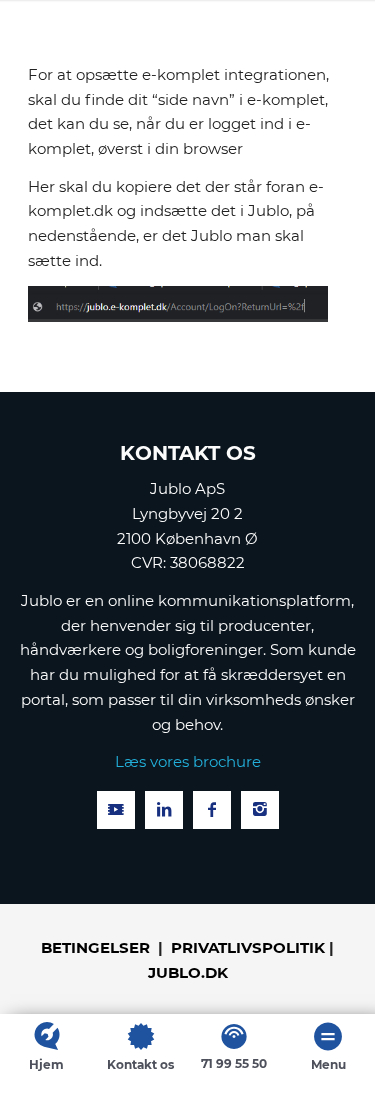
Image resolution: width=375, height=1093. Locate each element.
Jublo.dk (188, 972)
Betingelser (95, 947)
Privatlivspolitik (248, 947)
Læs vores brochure (188, 761)
